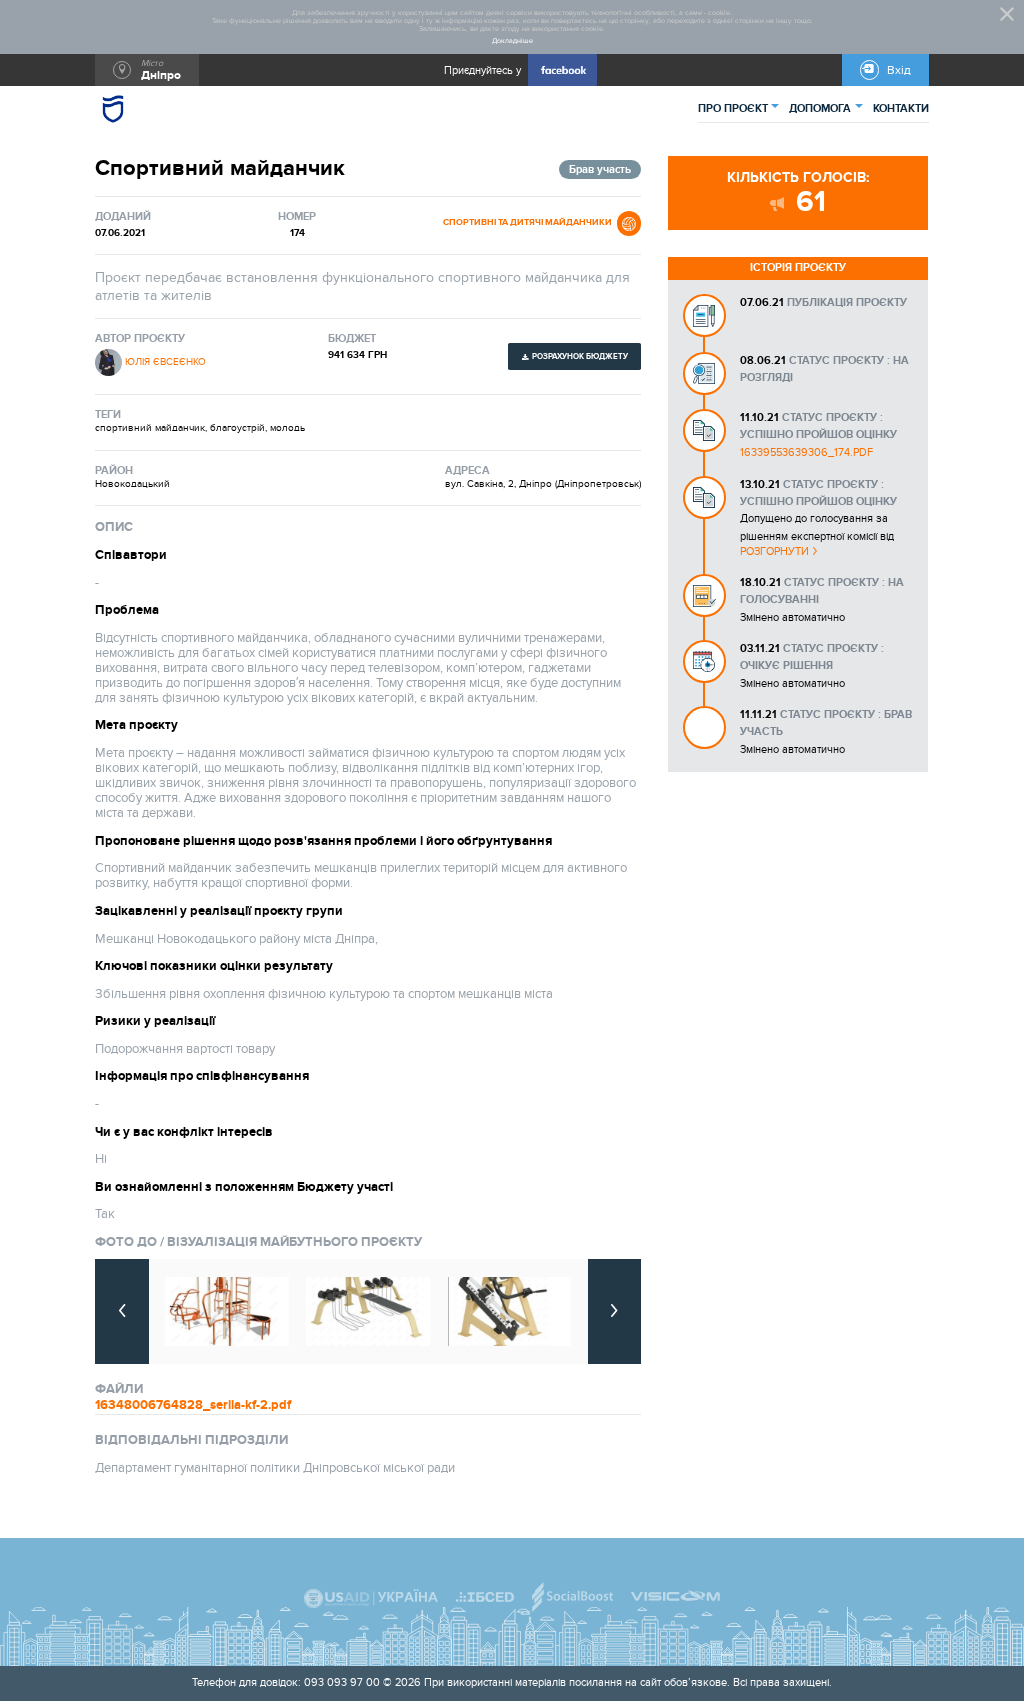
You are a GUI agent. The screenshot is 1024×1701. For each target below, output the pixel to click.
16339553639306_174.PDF (806, 452)
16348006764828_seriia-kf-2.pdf (193, 1405)
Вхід (899, 70)
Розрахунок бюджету (580, 356)
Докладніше (512, 41)
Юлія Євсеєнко (165, 362)
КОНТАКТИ (901, 108)
